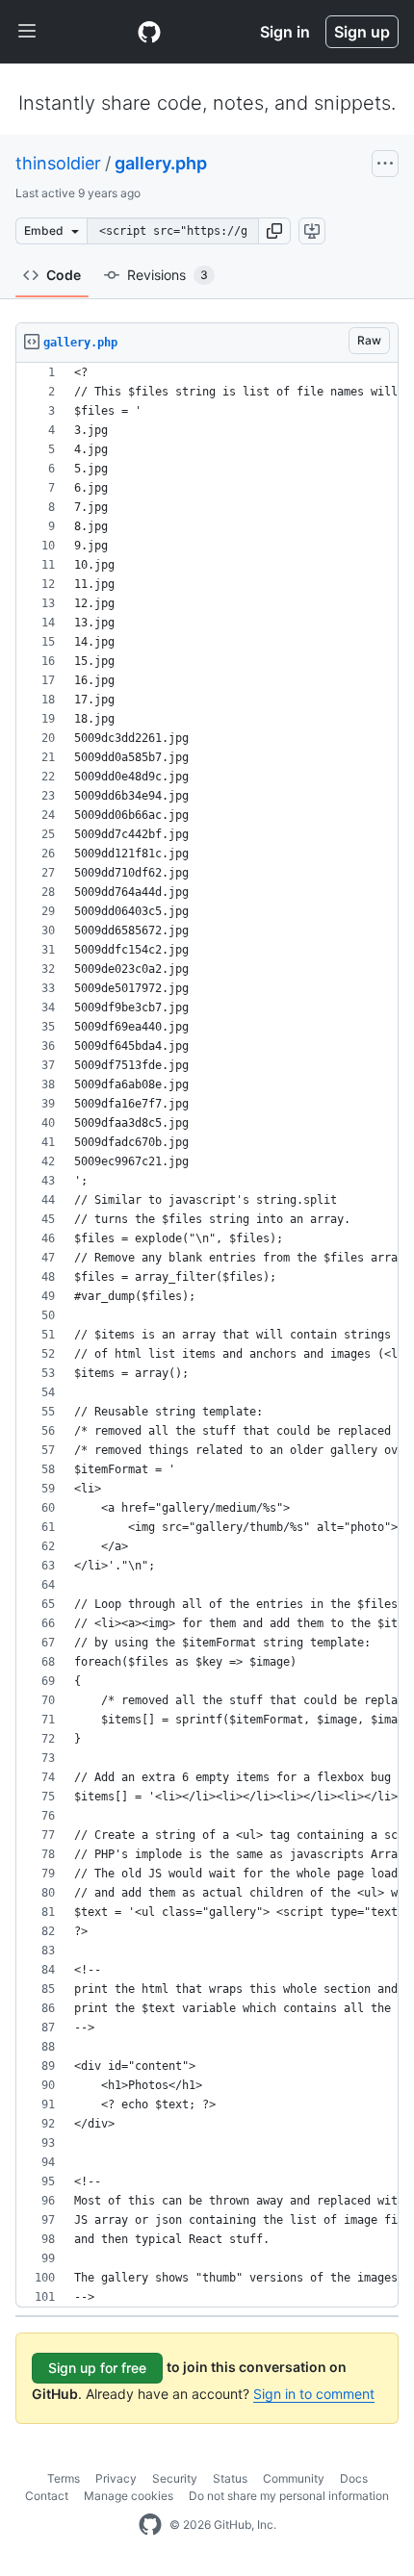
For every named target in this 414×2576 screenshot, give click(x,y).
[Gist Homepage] (149, 32)
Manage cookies (129, 2496)
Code (64, 275)
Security (175, 2478)
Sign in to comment (314, 2394)
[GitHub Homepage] (150, 2525)
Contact (47, 2496)
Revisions (168, 275)
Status (230, 2478)
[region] (207, 1335)
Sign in (285, 32)
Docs (354, 2478)
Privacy (116, 2478)
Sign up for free (97, 2368)
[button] (274, 231)
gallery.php (161, 163)
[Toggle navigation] (27, 32)
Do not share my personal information (289, 2496)
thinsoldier (58, 163)
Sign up (362, 32)
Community (294, 2478)
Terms (64, 2478)
